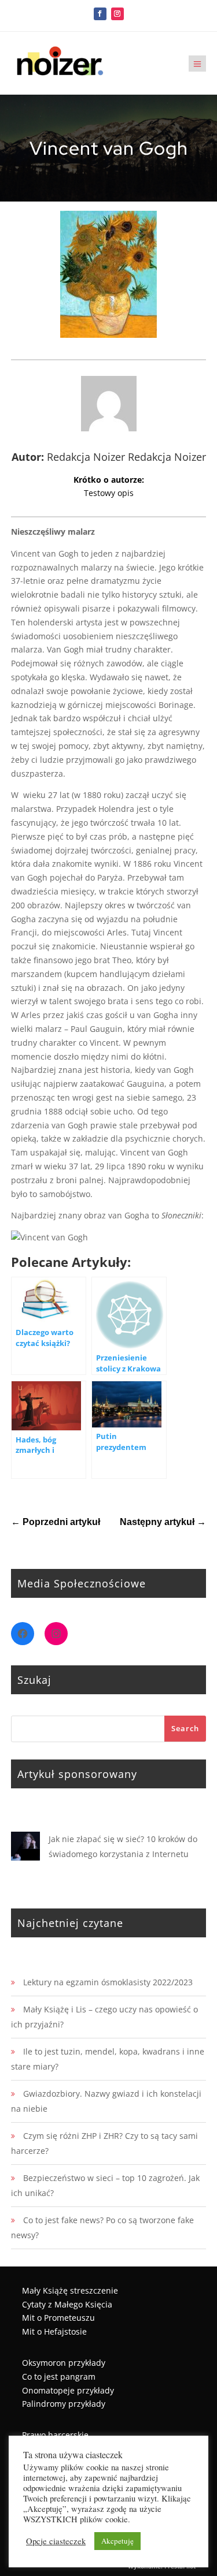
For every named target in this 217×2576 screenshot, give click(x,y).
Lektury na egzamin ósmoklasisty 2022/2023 (108, 1982)
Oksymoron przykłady (64, 2363)
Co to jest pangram (59, 2376)
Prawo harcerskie (55, 2435)
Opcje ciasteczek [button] (56, 2541)
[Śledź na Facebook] (100, 14)
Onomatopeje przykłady (68, 2390)
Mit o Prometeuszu (58, 2318)
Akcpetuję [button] (117, 2541)
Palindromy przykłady (64, 2404)
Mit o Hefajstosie (54, 2331)
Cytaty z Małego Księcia (67, 2304)
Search (185, 1728)
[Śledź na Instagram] (117, 14)
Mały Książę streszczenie (70, 2290)
